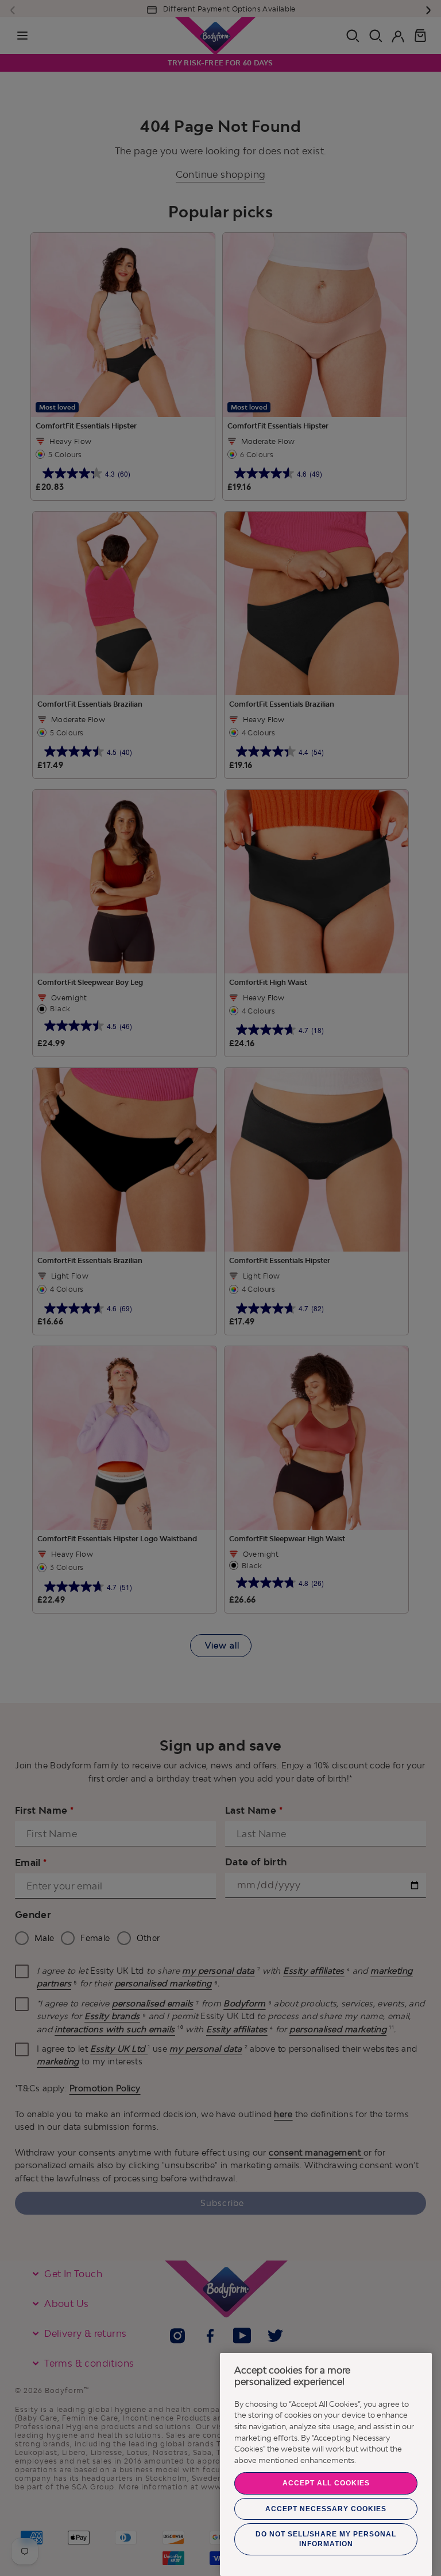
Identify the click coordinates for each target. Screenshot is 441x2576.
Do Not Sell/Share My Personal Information (326, 2539)
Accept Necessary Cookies (326, 2509)
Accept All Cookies (326, 2483)
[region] (326, 2464)
